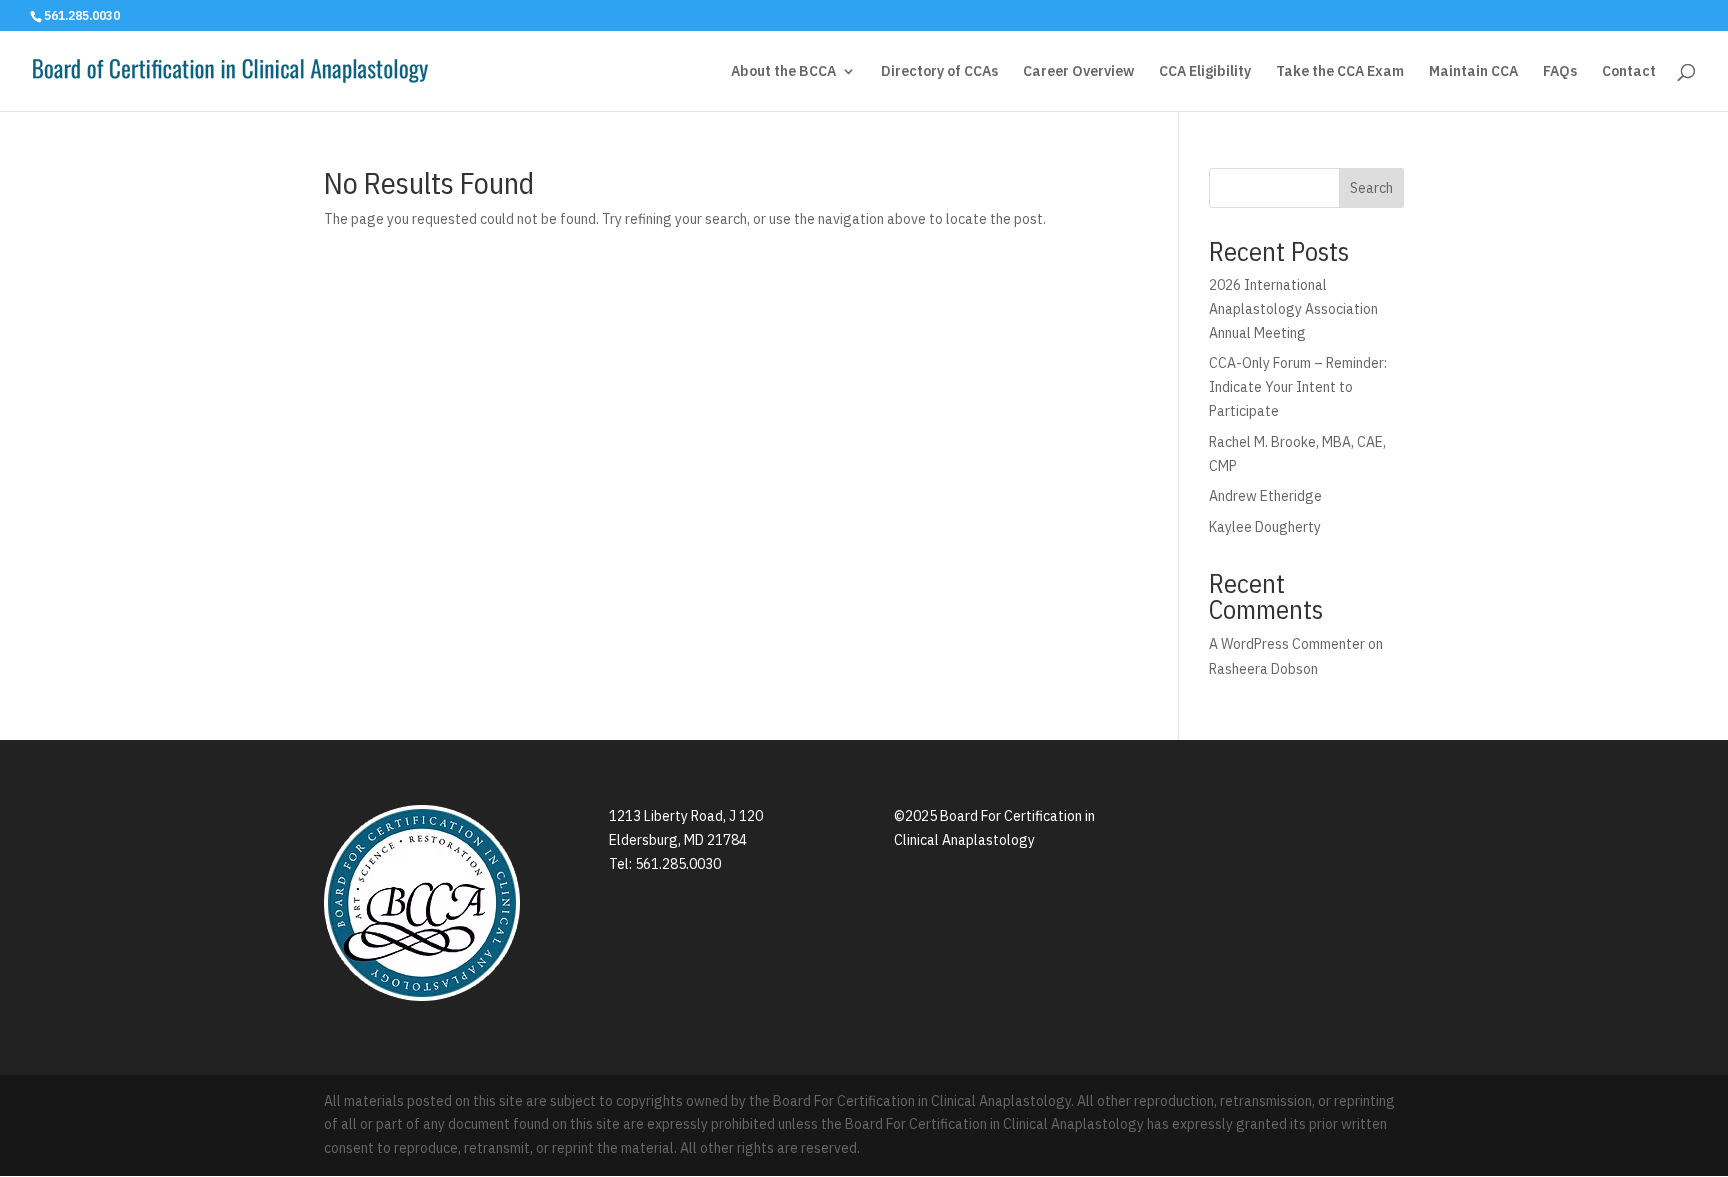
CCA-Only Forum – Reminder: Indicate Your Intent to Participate (1298, 387)
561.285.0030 (678, 864)
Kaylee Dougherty (1265, 527)
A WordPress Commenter (1287, 644)
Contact (1629, 72)
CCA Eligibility (1205, 72)
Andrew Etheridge (1265, 496)
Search (1371, 188)
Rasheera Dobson (1265, 669)
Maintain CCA (1473, 72)
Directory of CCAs (939, 72)
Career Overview (1078, 72)
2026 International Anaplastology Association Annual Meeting (1293, 309)
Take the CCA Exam (1340, 72)
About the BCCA (783, 72)
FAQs (1560, 72)
